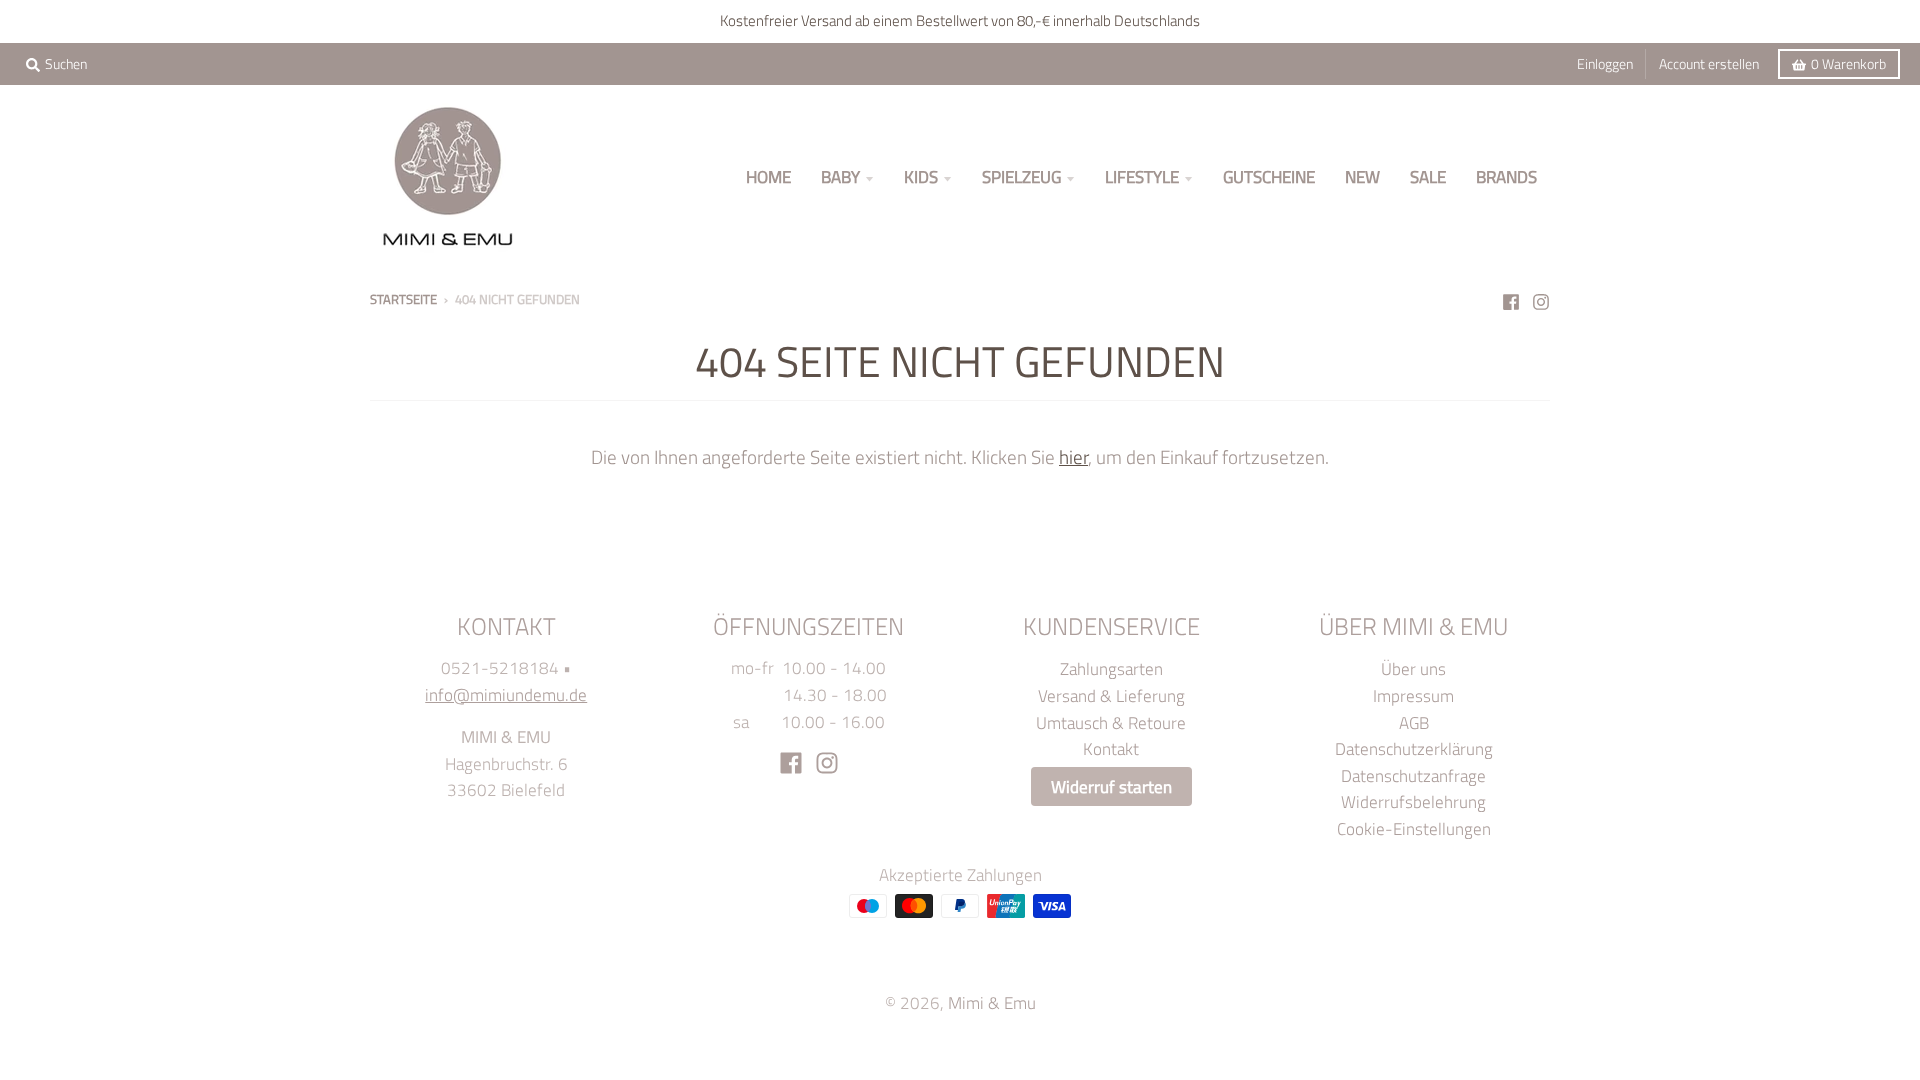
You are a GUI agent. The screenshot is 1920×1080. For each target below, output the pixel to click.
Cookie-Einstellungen (1414, 828)
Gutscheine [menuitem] (1269, 176)
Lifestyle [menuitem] (1142, 176)
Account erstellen (1709, 64)
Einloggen (1605, 64)
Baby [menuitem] (840, 176)
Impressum (1413, 695)
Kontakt (1111, 748)
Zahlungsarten (1111, 668)
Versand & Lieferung (1111, 695)
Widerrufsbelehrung (1413, 801)
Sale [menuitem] (1428, 176)
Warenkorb (1848, 64)
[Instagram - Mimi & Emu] (1541, 298)
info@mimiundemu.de (506, 694)
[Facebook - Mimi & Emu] (1511, 298)
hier (1073, 456)
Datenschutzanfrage (1413, 775)
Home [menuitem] (768, 176)
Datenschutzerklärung (1414, 748)
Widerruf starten (1111, 786)
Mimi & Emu (992, 1002)
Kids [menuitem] (921, 176)
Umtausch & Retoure (1111, 722)
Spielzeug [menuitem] (1021, 176)
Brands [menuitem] (1506, 176)
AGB (1414, 722)
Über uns (1413, 668)
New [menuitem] (1362, 176)
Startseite (403, 299)
